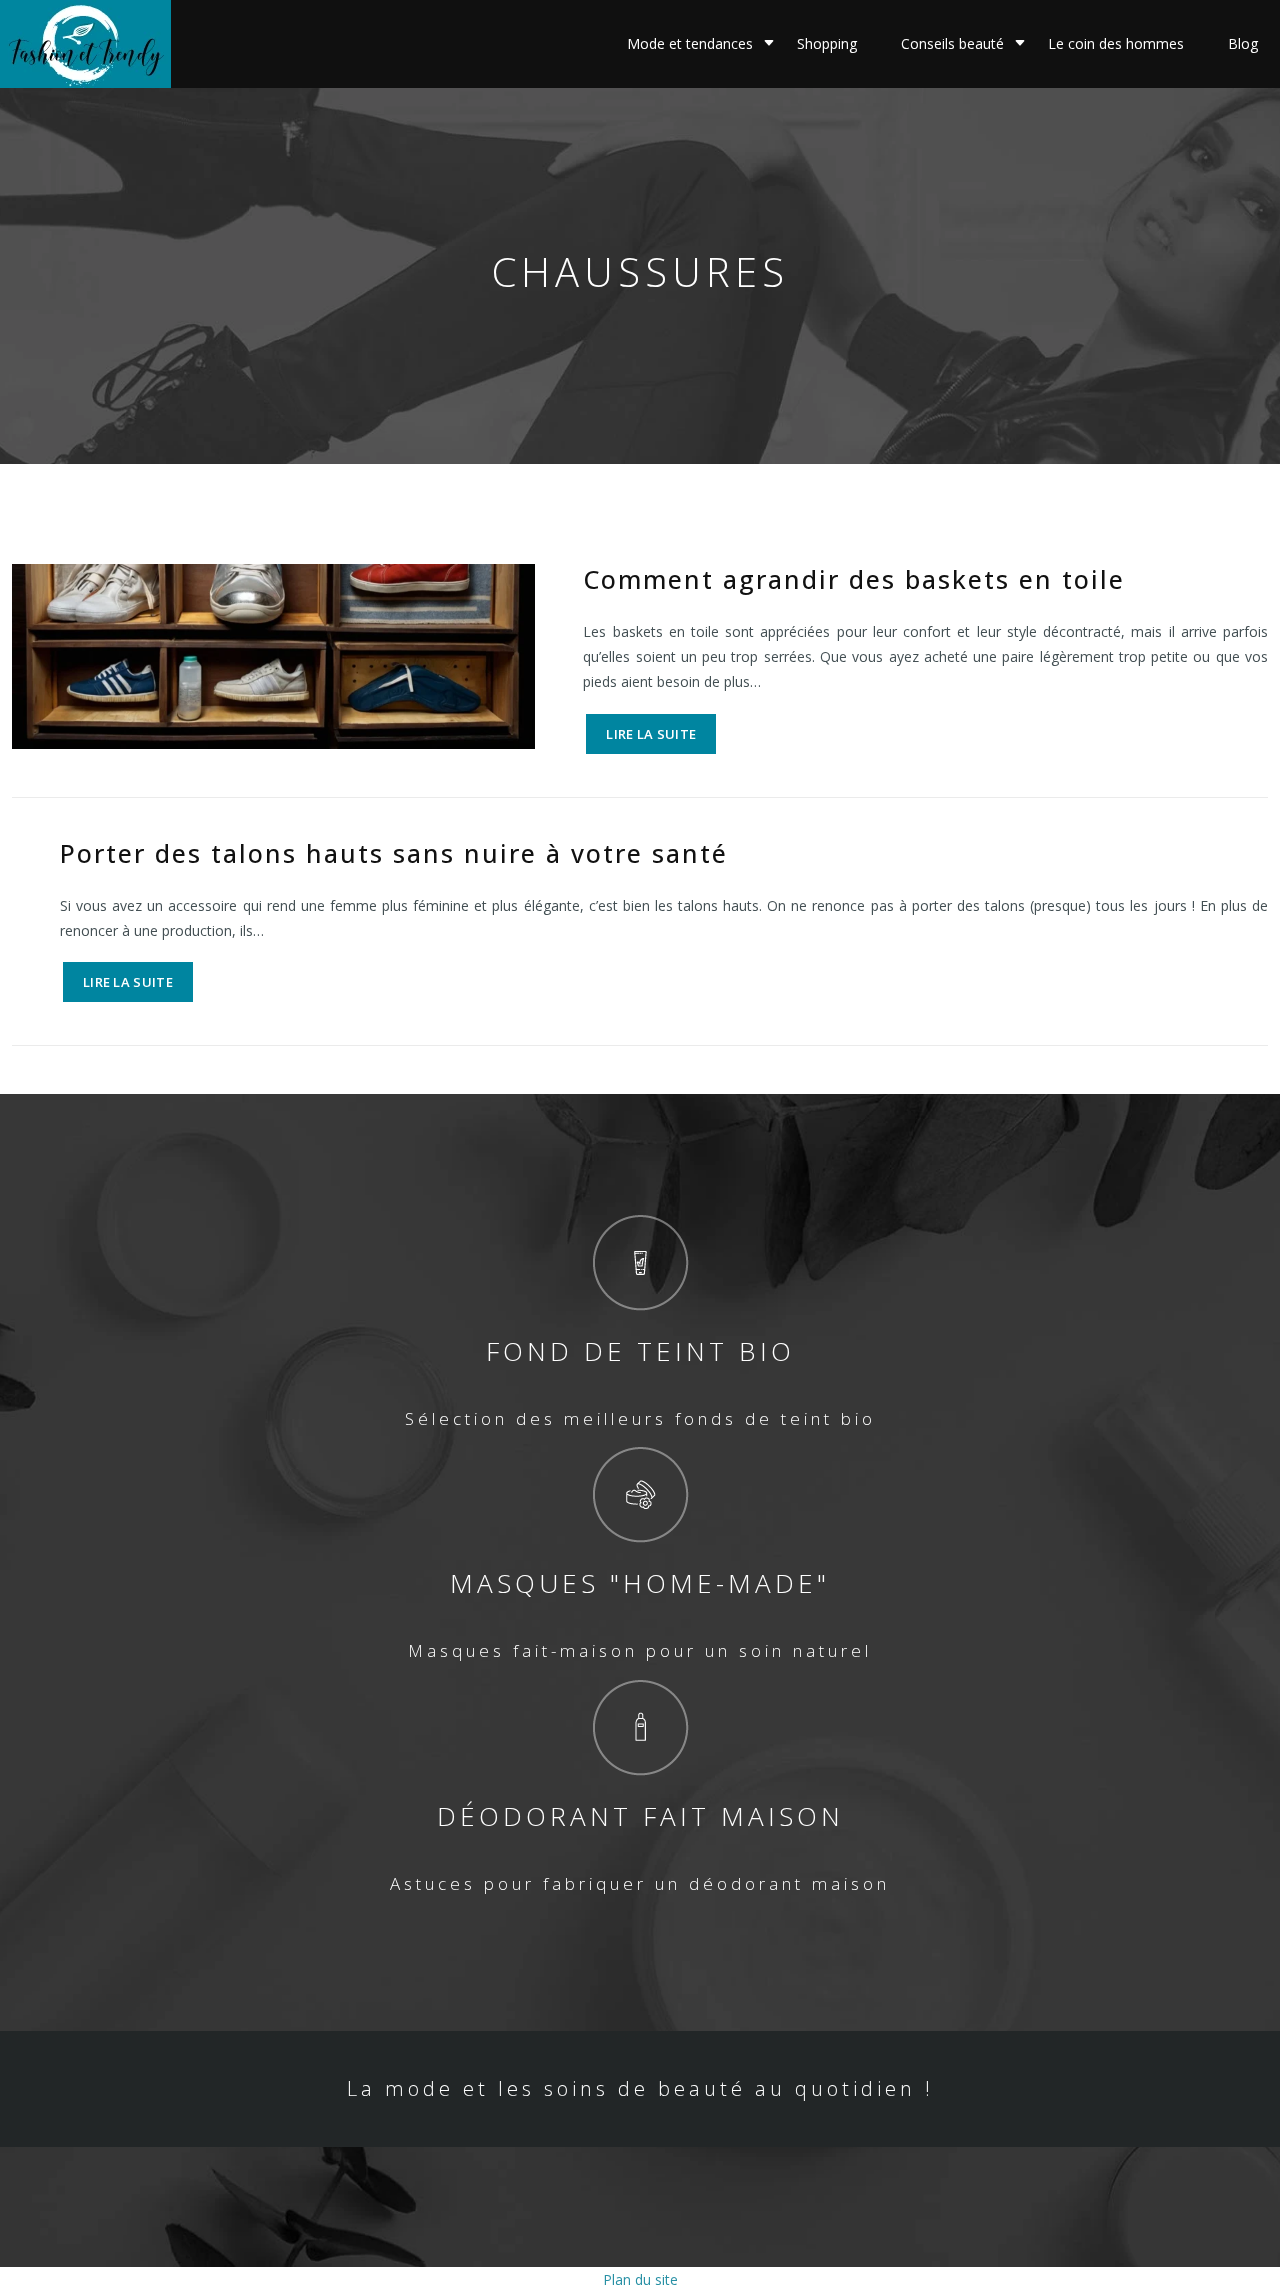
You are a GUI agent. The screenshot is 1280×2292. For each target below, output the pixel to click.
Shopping (827, 43)
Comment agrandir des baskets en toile (854, 579)
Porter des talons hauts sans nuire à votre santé (394, 853)
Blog (1243, 43)
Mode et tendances (690, 43)
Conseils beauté (952, 43)
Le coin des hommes (1116, 43)
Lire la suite (651, 734)
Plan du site (640, 2279)
